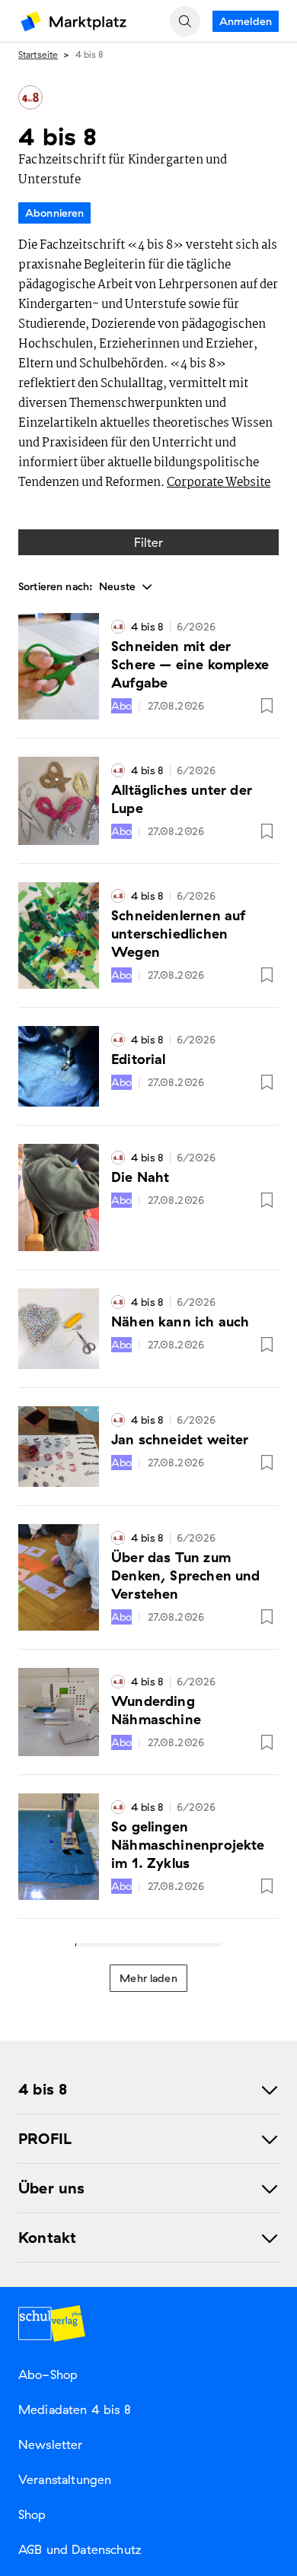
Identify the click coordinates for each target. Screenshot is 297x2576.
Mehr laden (148, 1978)
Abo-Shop (48, 2374)
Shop (32, 2514)
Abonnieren (54, 213)
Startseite (38, 54)
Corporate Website (219, 483)
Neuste (119, 586)
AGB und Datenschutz (80, 2549)
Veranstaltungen (65, 2479)
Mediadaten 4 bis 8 (75, 2409)
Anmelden (246, 21)
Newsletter (51, 2444)
